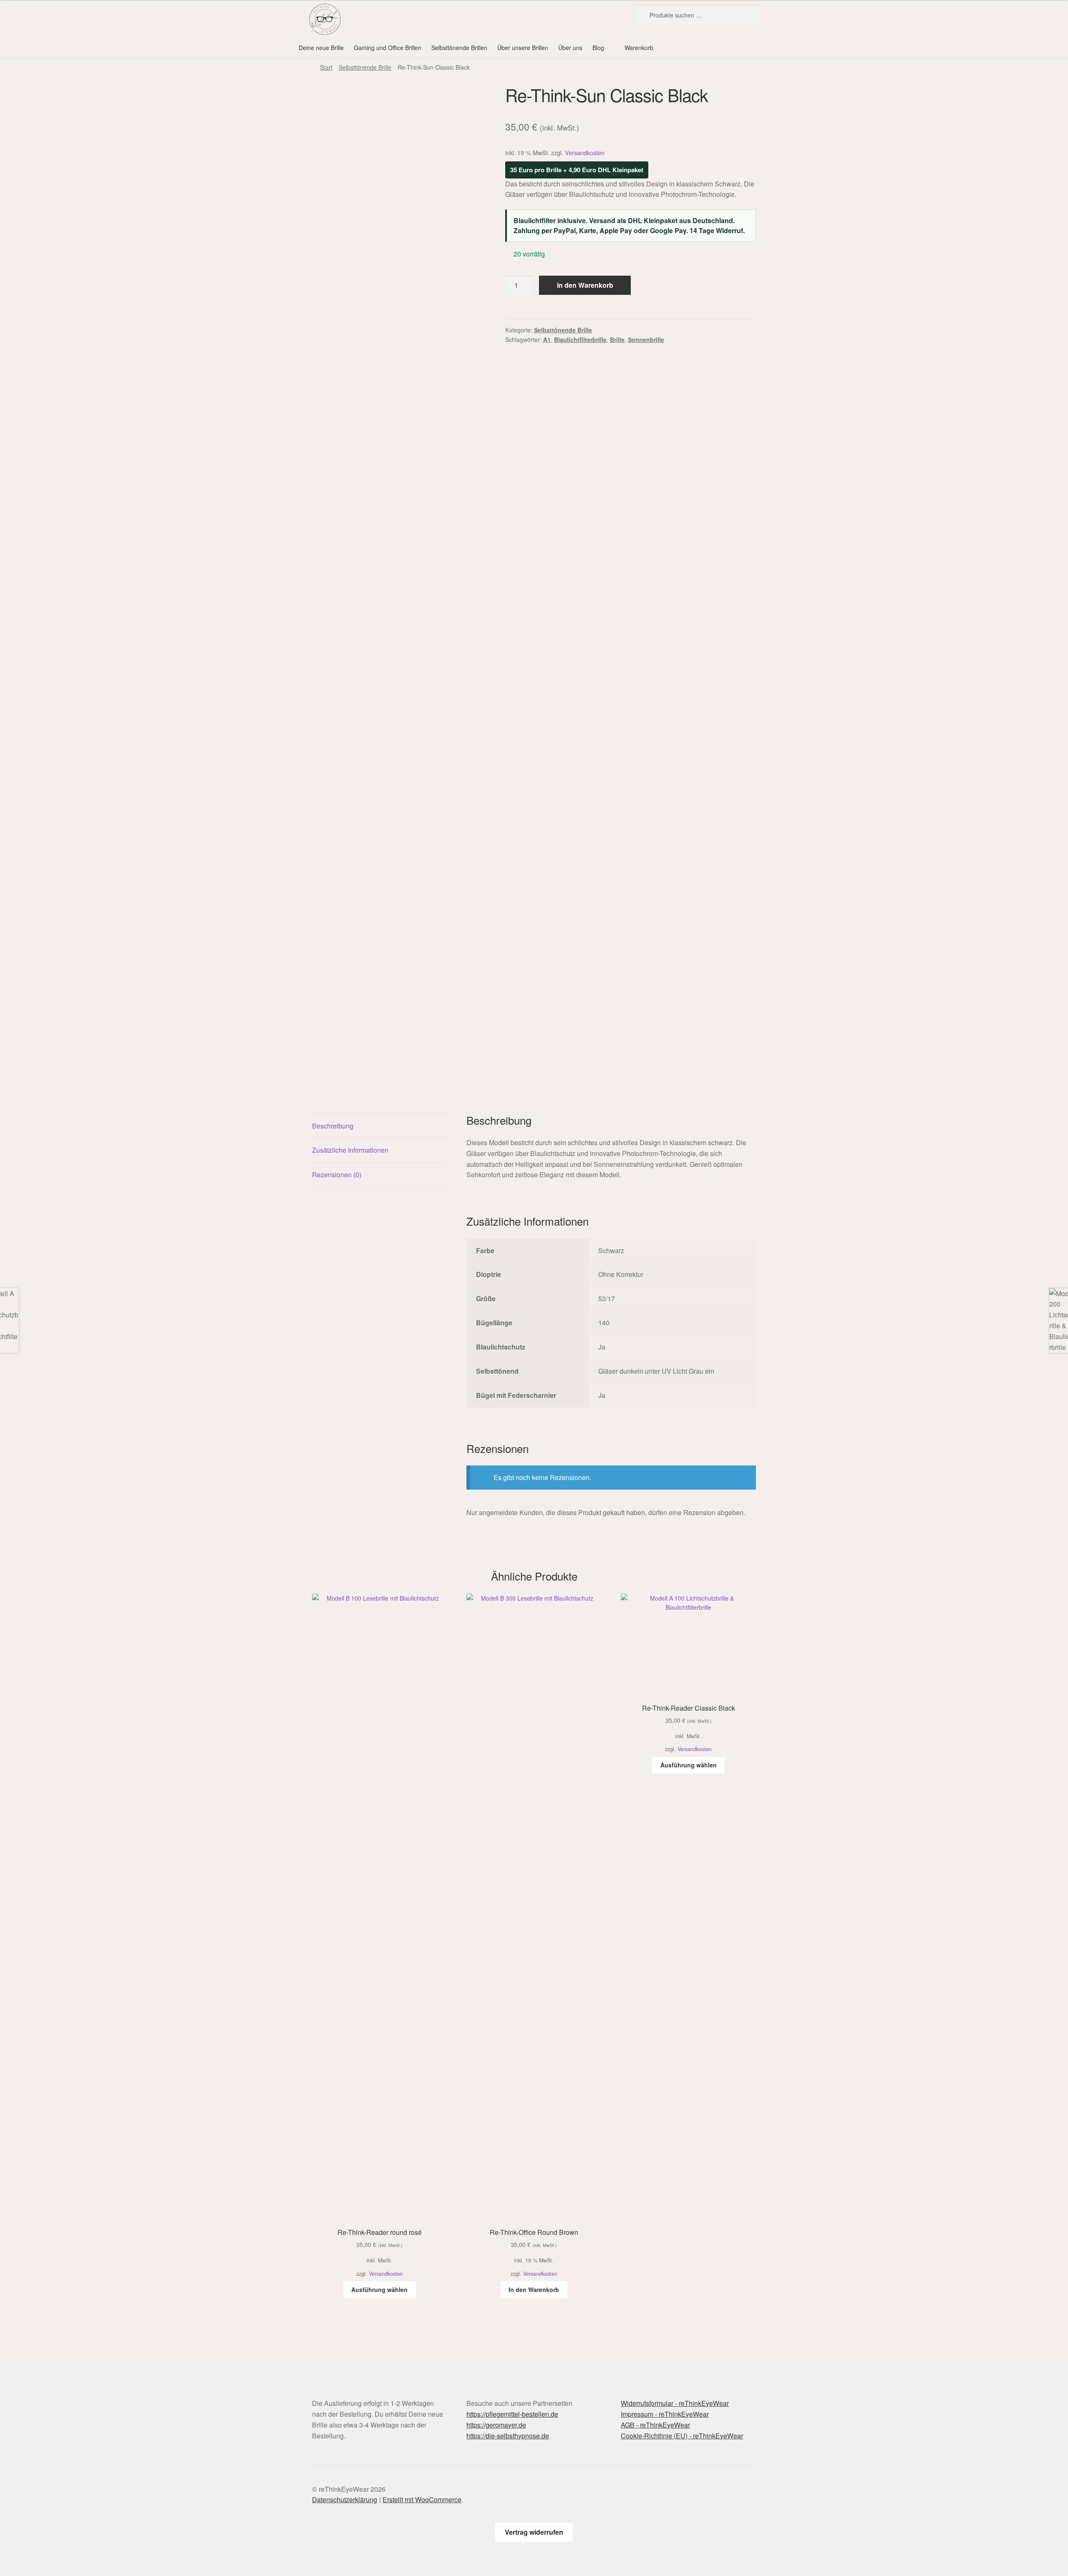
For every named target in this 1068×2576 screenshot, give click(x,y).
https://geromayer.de (496, 2425)
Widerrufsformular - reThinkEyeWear (675, 2403)
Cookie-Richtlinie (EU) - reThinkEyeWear (682, 2436)
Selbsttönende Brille (365, 67)
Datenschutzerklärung (345, 2499)
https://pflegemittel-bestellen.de (512, 2414)
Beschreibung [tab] (333, 1126)
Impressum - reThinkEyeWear (665, 2414)
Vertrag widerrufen (534, 2532)
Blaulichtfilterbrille (580, 339)
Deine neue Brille (321, 48)
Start (326, 67)
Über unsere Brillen (523, 48)
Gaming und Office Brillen (388, 48)
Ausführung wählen (379, 2289)
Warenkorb (639, 48)
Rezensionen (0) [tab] (337, 1175)
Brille (617, 339)
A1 (547, 339)
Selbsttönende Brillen (459, 48)
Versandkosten (585, 152)
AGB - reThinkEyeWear (655, 2425)
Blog (598, 48)
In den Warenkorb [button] (534, 2289)
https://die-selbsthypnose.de (508, 2436)
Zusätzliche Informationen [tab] (350, 1150)
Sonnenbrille (646, 339)
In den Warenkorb (585, 285)
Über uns (570, 48)
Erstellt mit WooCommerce (422, 2499)
